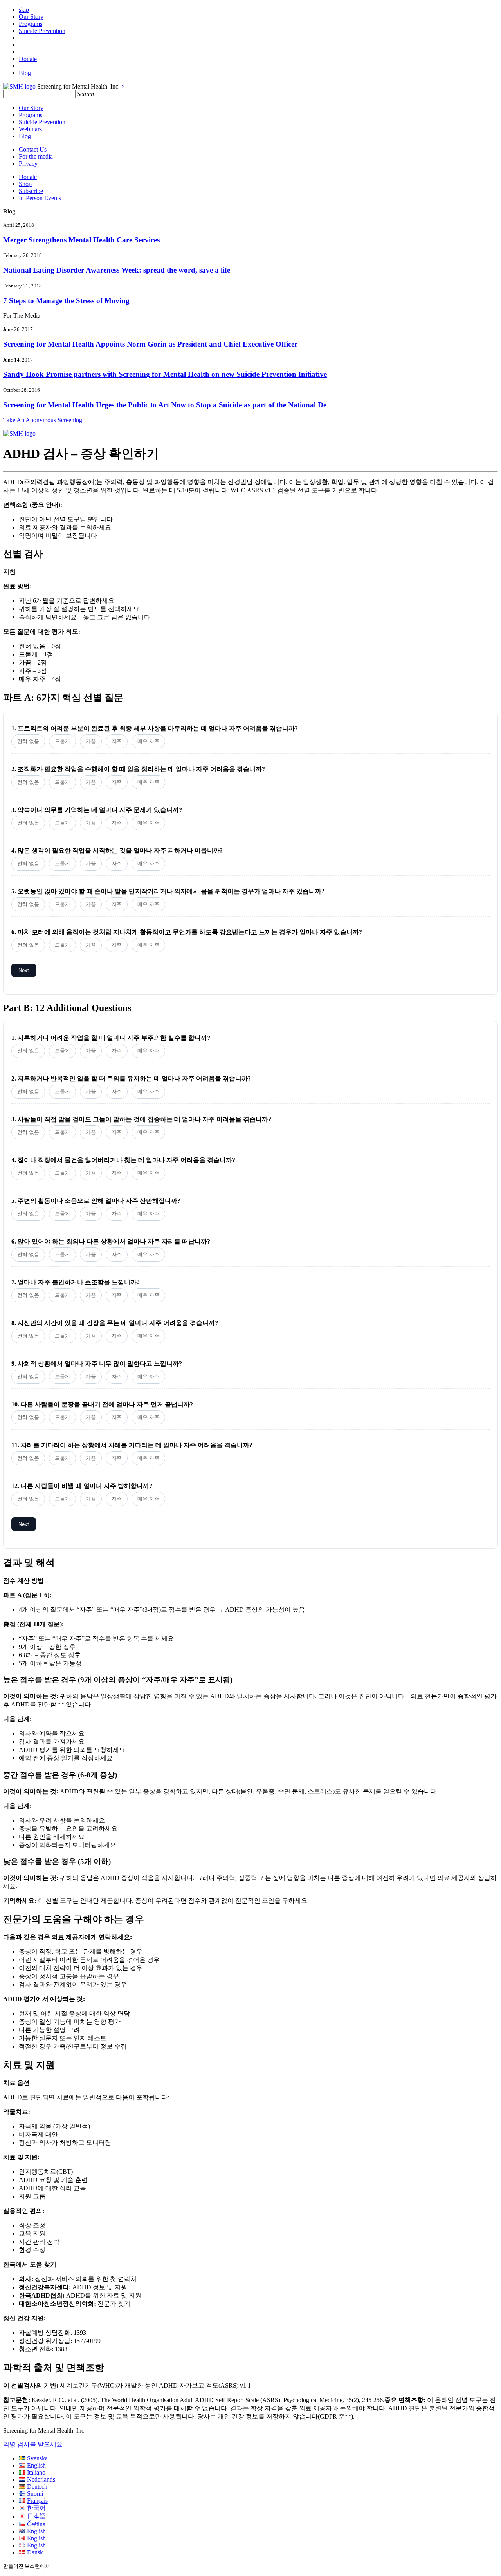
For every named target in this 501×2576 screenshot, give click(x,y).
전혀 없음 (28, 741)
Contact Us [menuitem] (33, 149)
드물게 (62, 741)
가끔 (91, 741)
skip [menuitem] (24, 10)
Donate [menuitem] (28, 59)
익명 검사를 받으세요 (33, 2444)
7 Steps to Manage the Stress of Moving (66, 301)
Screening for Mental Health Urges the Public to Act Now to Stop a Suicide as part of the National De (165, 405)
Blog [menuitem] (25, 73)
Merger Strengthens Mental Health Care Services (81, 240)
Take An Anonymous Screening (43, 420)
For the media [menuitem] (36, 156)
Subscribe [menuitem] (31, 191)
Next (24, 970)
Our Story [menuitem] (31, 17)
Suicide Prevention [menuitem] (42, 31)
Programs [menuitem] (31, 24)
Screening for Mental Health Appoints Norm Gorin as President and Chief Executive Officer (150, 344)
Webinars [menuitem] (30, 129)
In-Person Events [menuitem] (40, 198)
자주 (117, 741)
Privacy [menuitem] (28, 164)
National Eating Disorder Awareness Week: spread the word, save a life (117, 270)
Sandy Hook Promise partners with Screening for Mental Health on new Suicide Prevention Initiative (165, 374)
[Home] (19, 86)
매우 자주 (148, 741)
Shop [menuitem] (25, 184)
